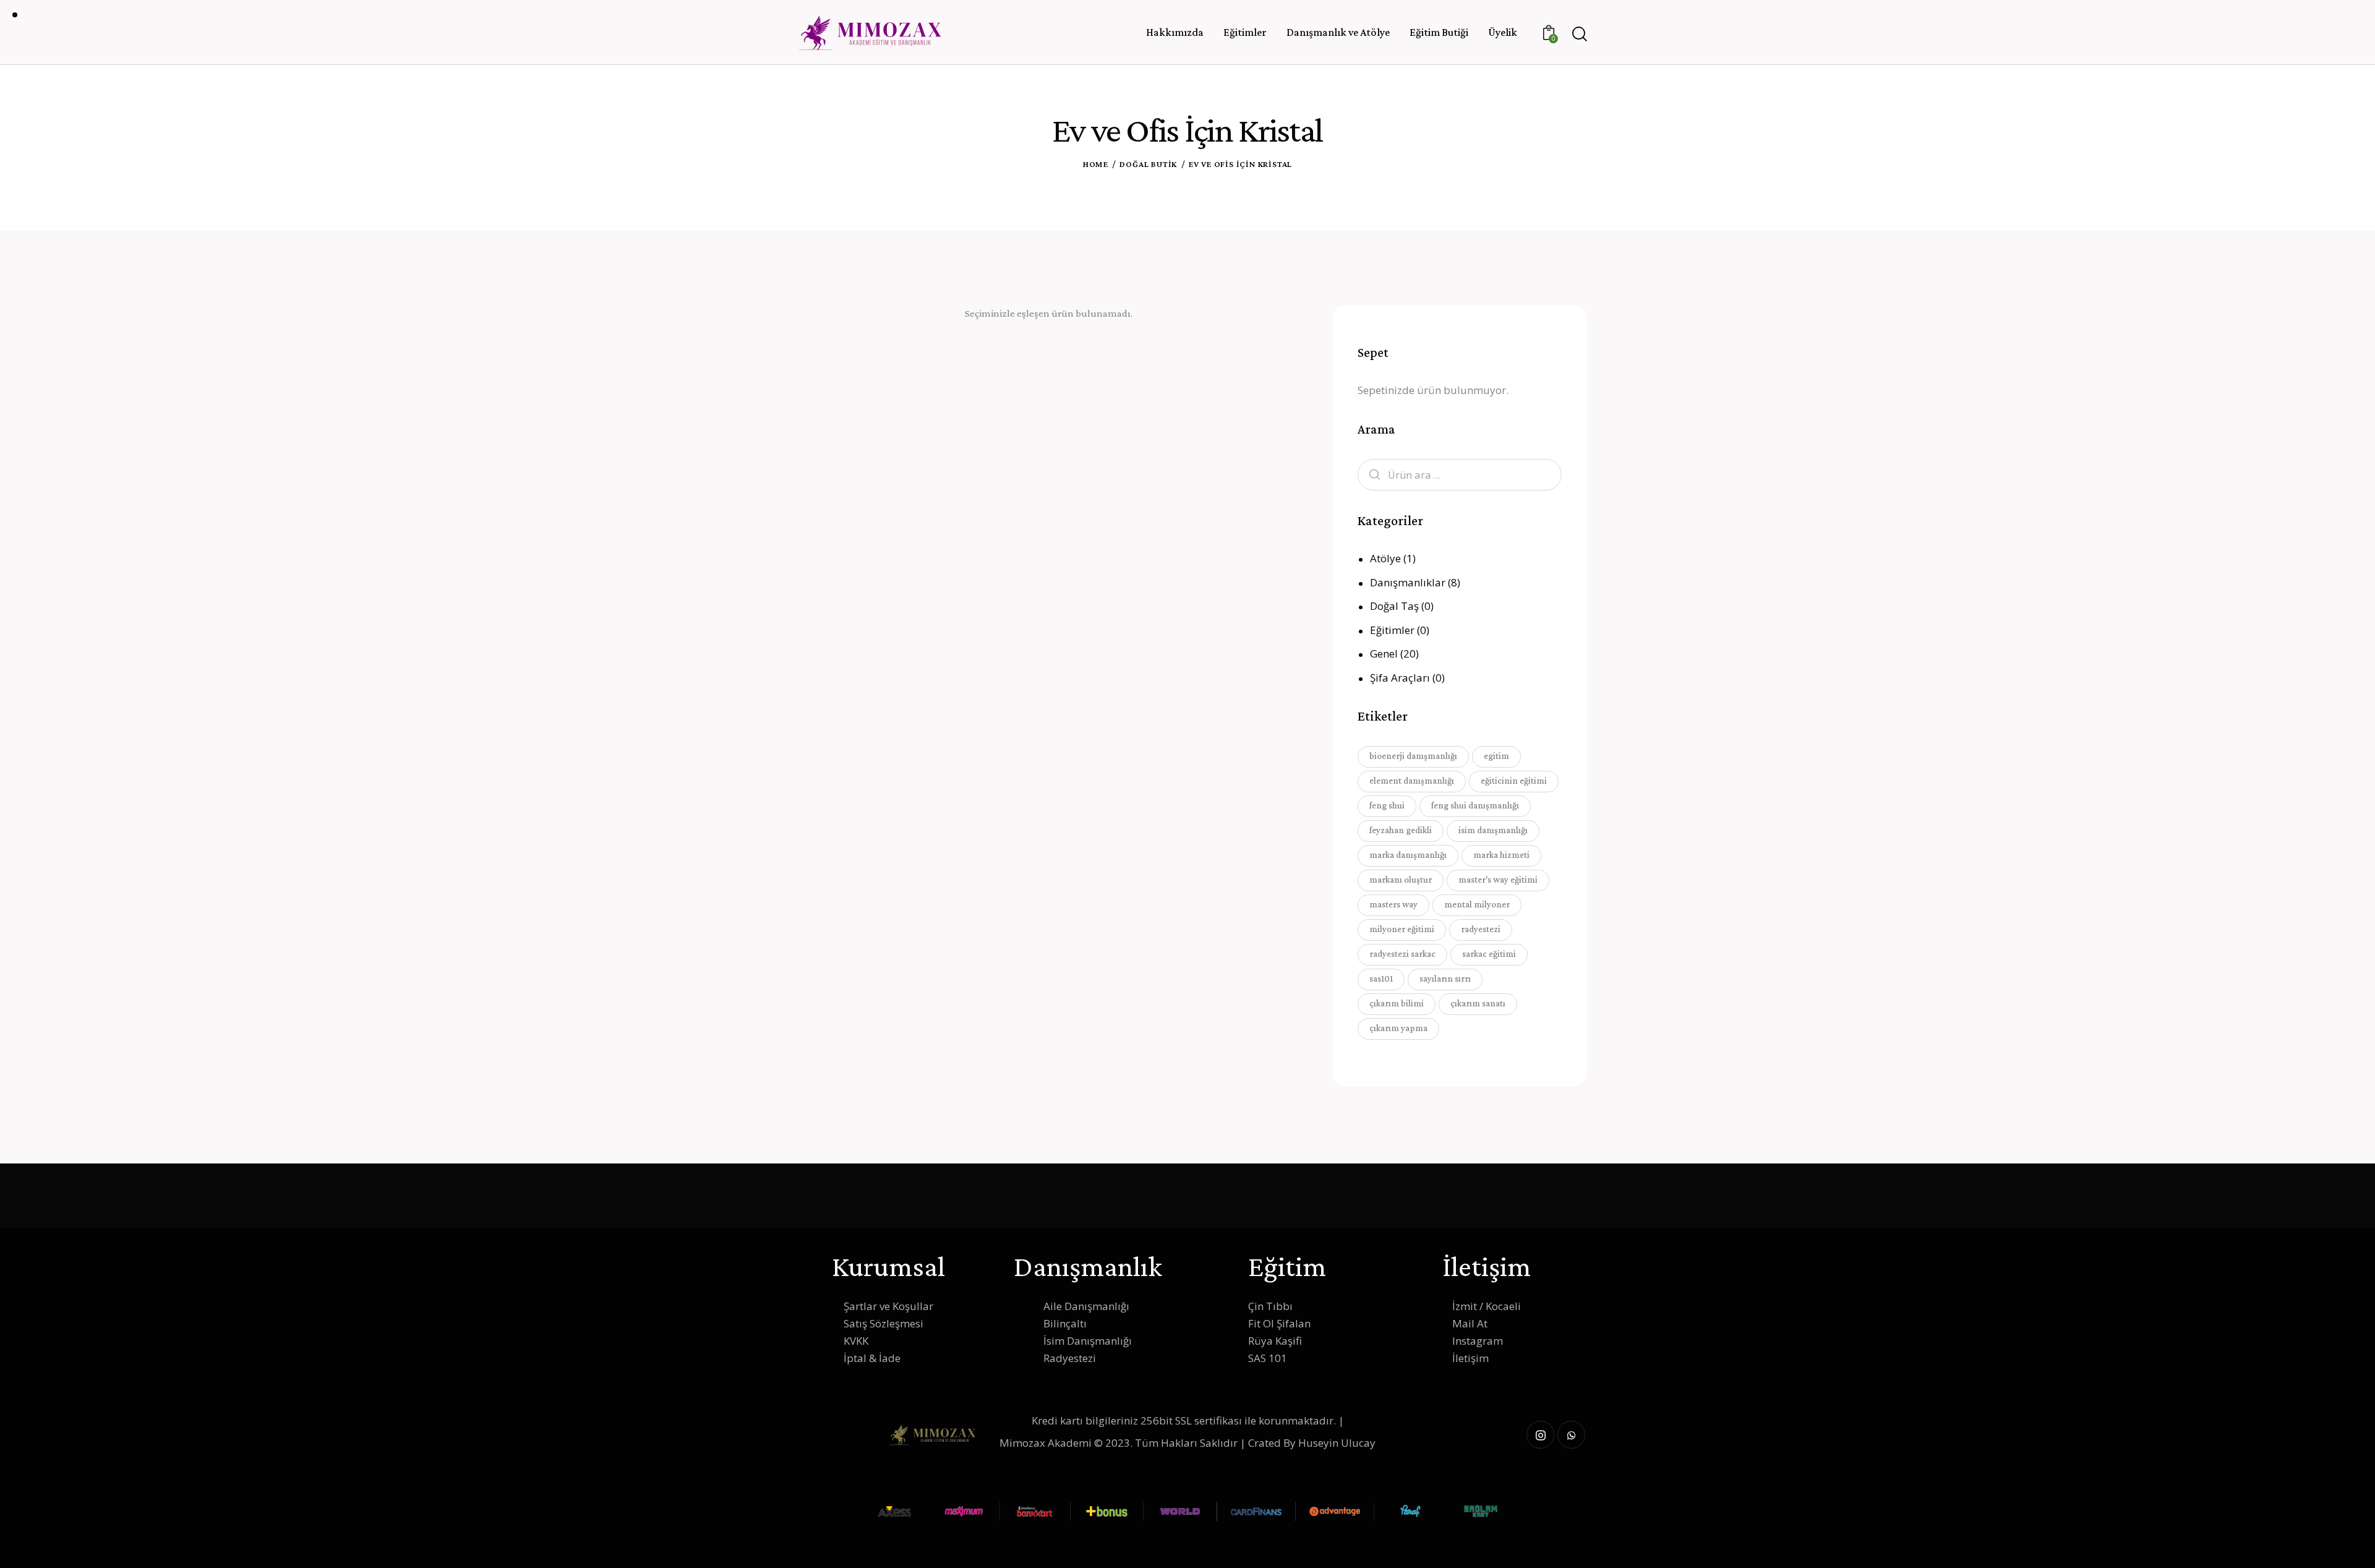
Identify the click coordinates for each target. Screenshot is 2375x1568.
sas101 (1381, 979)
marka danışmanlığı (1408, 855)
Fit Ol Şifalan (1279, 1323)
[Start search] (1579, 34)
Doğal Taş (1394, 606)
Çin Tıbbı (1270, 1306)
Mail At (1470, 1323)
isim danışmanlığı (1493, 830)
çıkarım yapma (1398, 1028)
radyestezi (1481, 929)
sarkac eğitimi (1489, 954)
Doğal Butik (1148, 164)
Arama (1372, 475)
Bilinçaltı (1065, 1323)
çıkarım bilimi (1397, 1003)
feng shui (1387, 805)
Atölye (1385, 558)
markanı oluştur (1401, 880)
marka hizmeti (1501, 855)
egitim (1496, 756)
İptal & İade (872, 1358)
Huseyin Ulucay (1337, 1443)
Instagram (1478, 1341)
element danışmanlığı (1412, 781)
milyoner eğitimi (1402, 929)
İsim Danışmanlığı (1088, 1341)
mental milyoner (1477, 904)
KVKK (856, 1341)
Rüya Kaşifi (1275, 1341)
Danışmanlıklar (1408, 582)
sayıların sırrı (1445, 979)
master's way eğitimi (1498, 880)
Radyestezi (1070, 1358)
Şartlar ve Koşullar (888, 1306)
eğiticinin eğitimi (1514, 781)
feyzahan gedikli (1401, 830)
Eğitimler (1392, 630)
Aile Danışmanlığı (1086, 1306)
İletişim (1470, 1358)
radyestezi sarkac (1402, 954)
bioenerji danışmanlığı (1413, 756)
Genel (1384, 653)
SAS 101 (1268, 1358)
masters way (1393, 904)
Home (1096, 164)
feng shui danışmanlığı (1475, 805)
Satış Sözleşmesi (884, 1323)
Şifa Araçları (1400, 678)
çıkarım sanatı (1478, 1003)
